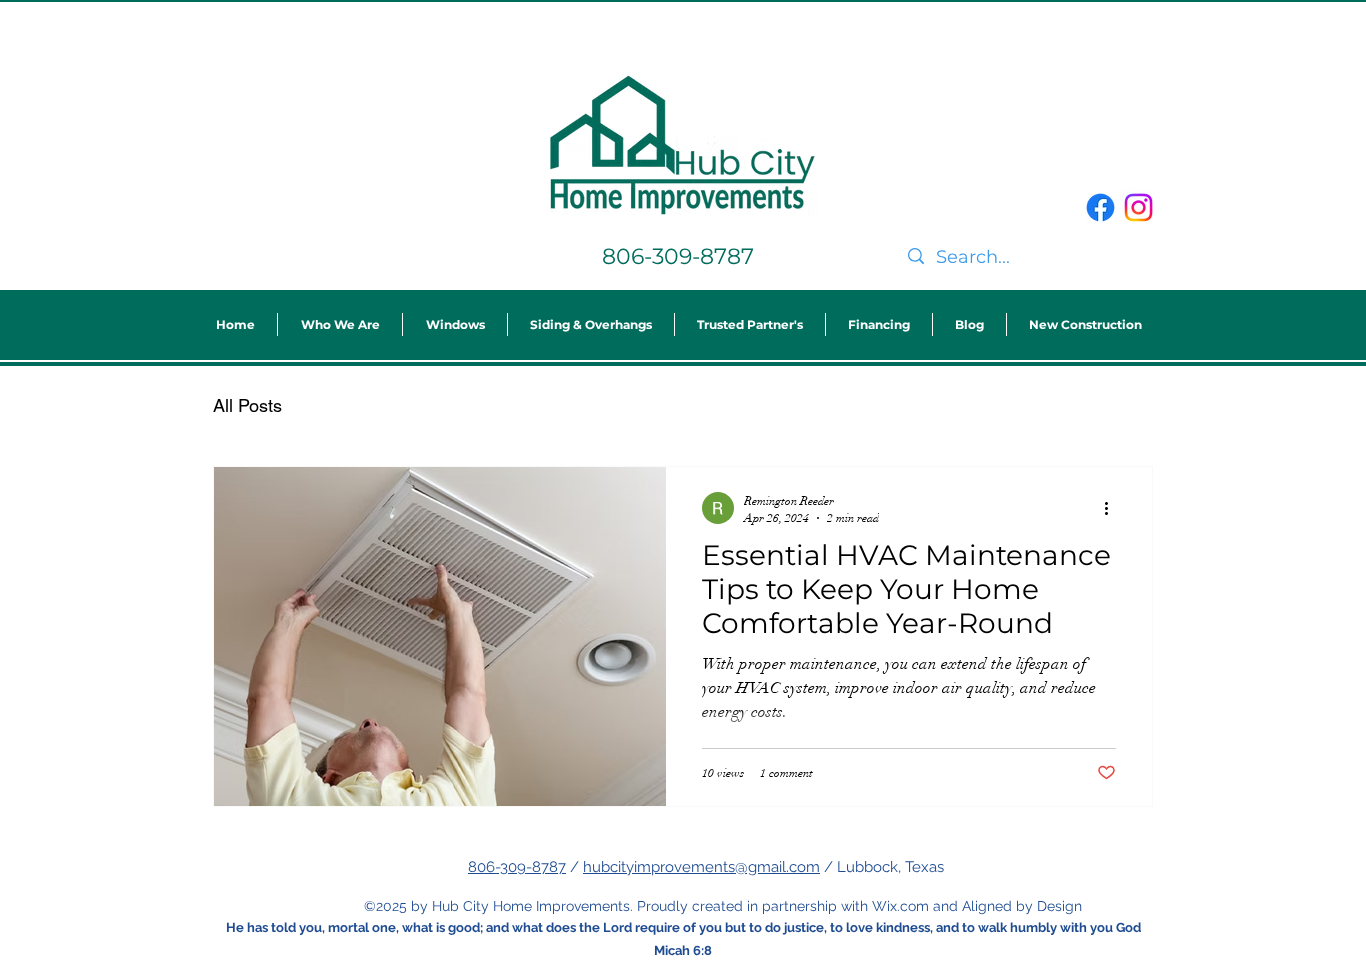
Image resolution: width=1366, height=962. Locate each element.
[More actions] (1113, 508)
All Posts (247, 405)
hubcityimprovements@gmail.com (701, 867)
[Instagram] (1138, 207)
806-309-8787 (517, 867)
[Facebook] (1100, 207)
